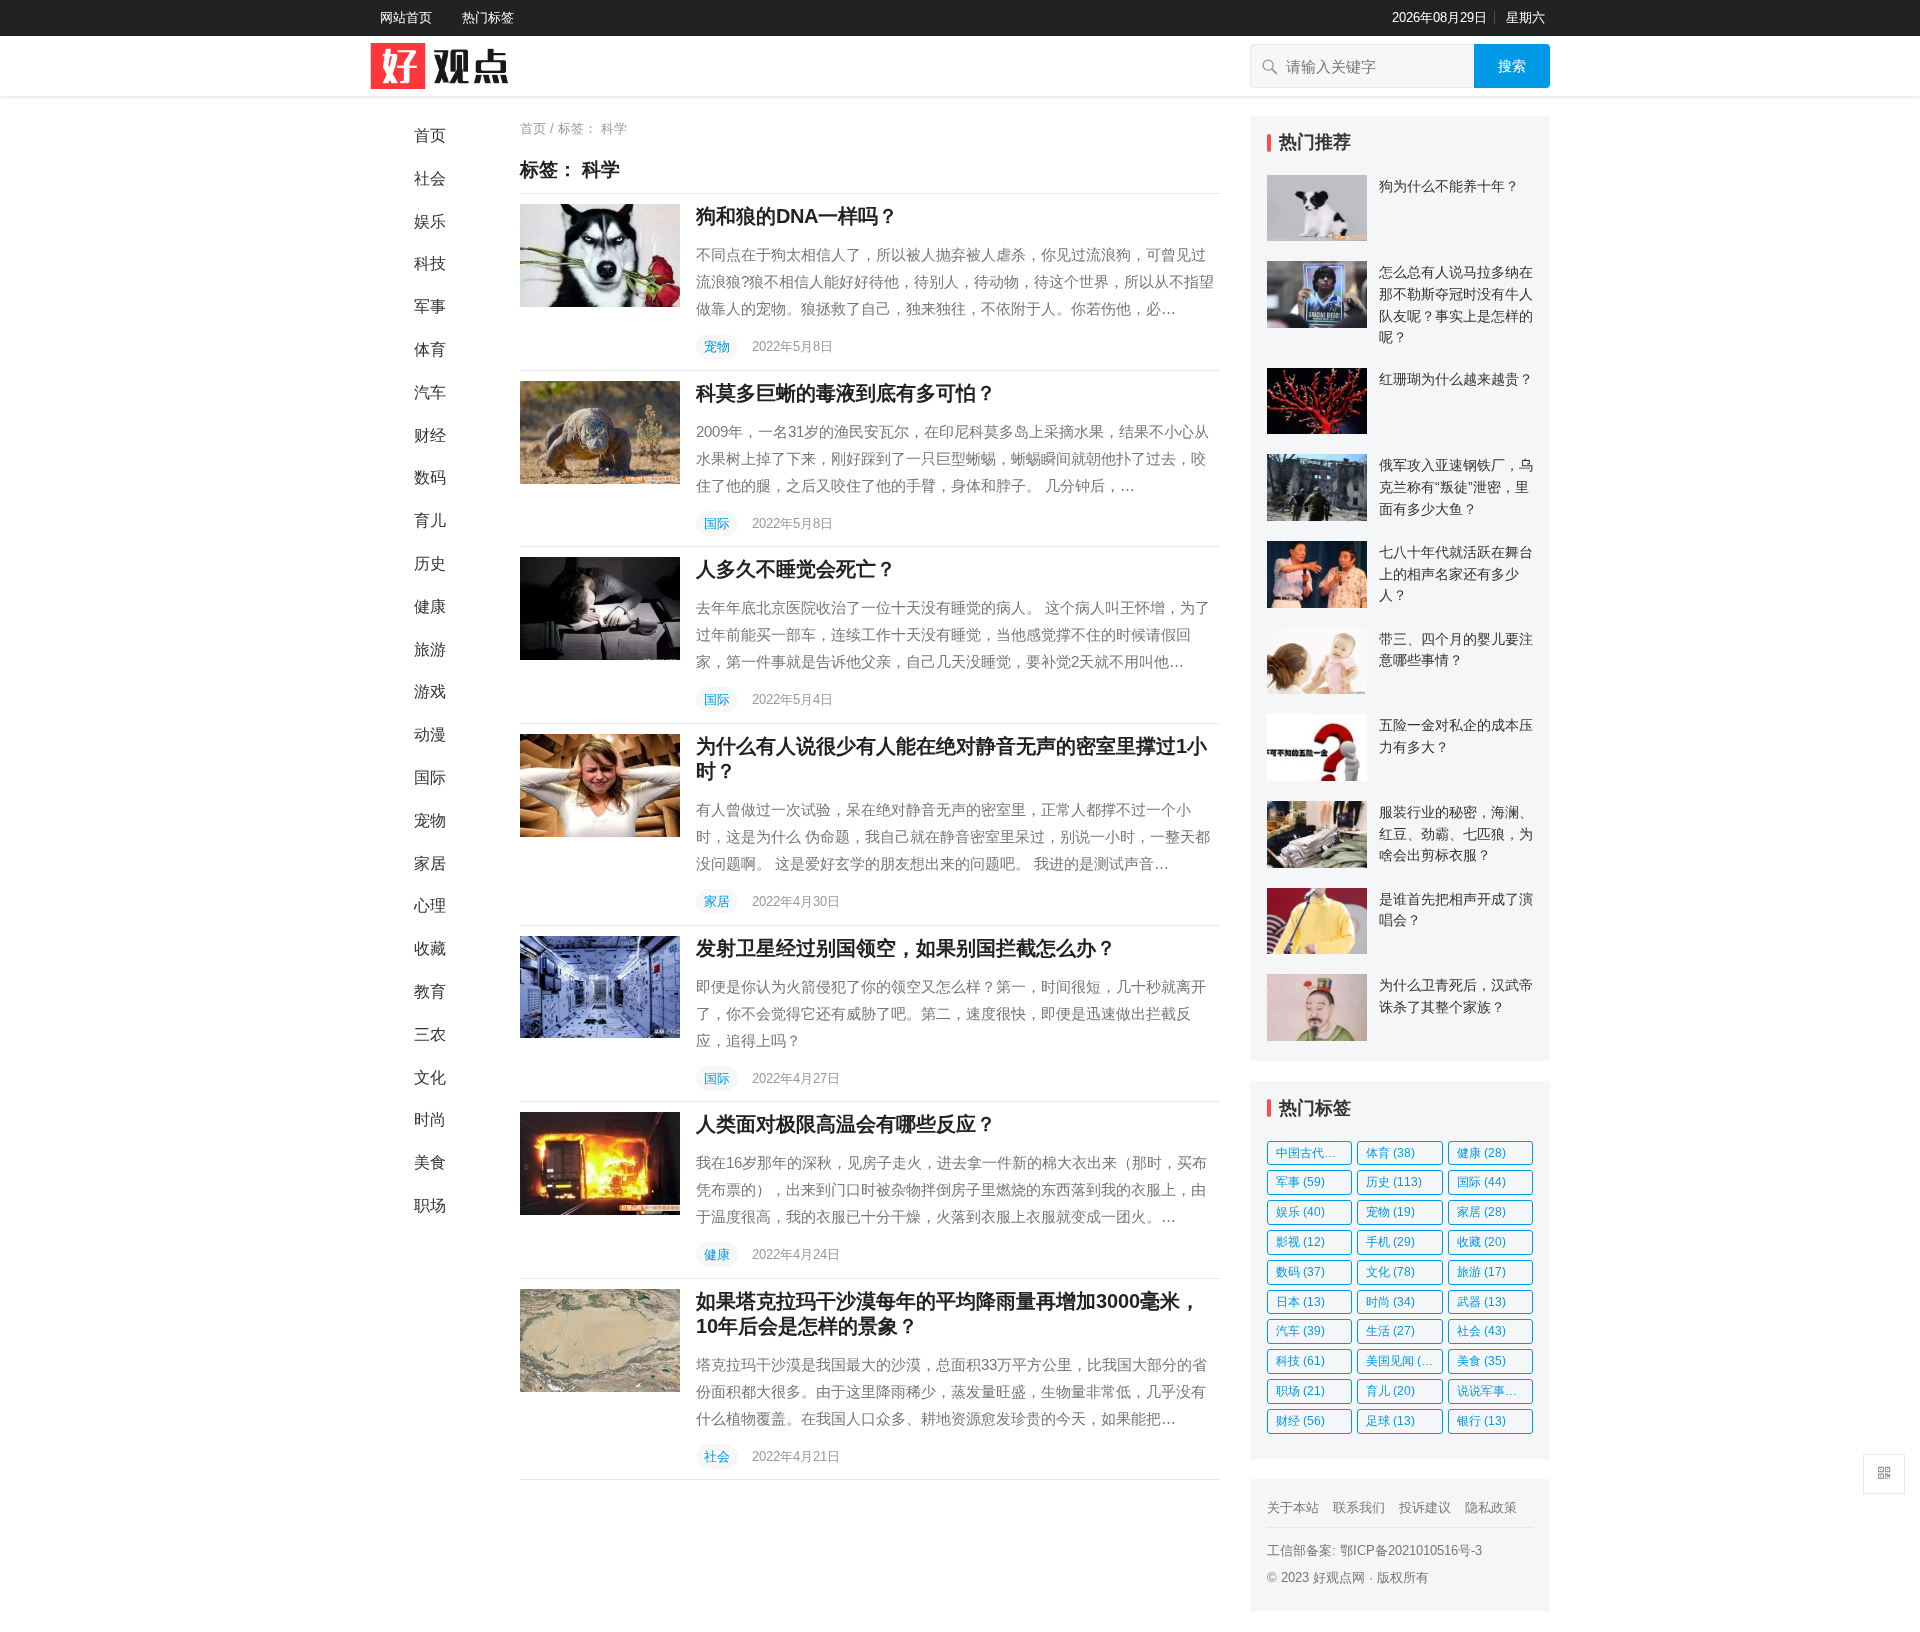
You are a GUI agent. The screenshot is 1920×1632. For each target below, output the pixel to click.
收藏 (430, 948)
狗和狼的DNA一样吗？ (797, 216)
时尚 (430, 1119)
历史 (430, 563)
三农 (430, 1034)
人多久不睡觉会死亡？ (796, 569)
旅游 (430, 649)
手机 (1390, 1242)
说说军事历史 (1495, 1391)
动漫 (430, 734)
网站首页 (406, 17)
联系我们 (1359, 1507)
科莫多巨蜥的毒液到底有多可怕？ (846, 393)
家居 (430, 863)
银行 (1481, 1421)
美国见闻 (1402, 1361)
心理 (430, 905)
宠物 (430, 820)
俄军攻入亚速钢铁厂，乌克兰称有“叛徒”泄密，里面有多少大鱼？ (1456, 486)
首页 (430, 135)
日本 (1300, 1302)
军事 (430, 306)
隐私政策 (1491, 1507)
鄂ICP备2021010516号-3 (1411, 1550)
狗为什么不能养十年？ (1449, 186)
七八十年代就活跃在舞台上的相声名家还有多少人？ (1456, 573)
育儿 (430, 520)
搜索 (1512, 66)
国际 (430, 777)
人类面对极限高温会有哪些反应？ (846, 1124)
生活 (1390, 1331)
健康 (430, 606)
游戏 (430, 691)
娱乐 (430, 221)
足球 (1390, 1421)
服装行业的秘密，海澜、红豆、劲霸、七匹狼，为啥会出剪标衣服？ (1456, 833)
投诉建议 (1425, 1507)
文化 (430, 1077)
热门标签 (488, 17)
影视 (1300, 1242)
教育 (430, 991)
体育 (430, 349)
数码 (430, 477)
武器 (1481, 1302)
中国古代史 (1314, 1153)
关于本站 (1293, 1507)
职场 (430, 1205)
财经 (430, 435)
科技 (430, 263)
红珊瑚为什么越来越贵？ (1456, 379)
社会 (430, 178)
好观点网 (1339, 1577)
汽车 (430, 392)
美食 (430, 1162)
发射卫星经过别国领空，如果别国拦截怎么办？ (906, 948)
